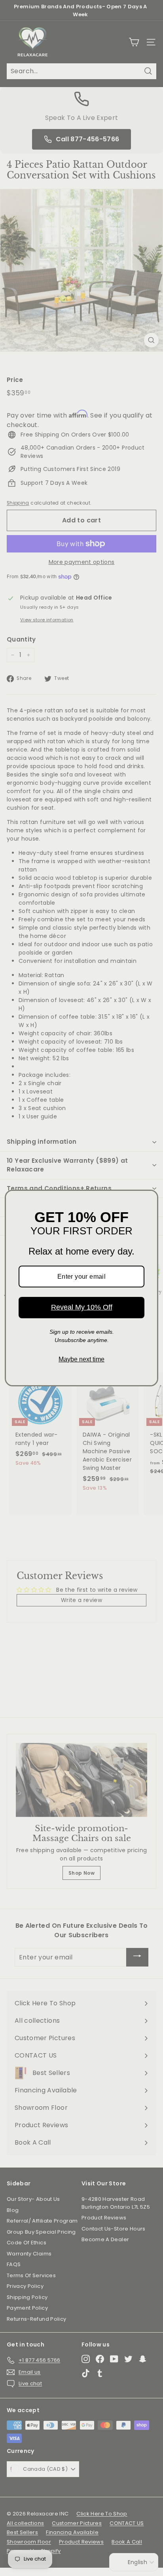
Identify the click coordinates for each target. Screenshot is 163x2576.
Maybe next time (81, 1359)
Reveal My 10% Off (82, 1307)
